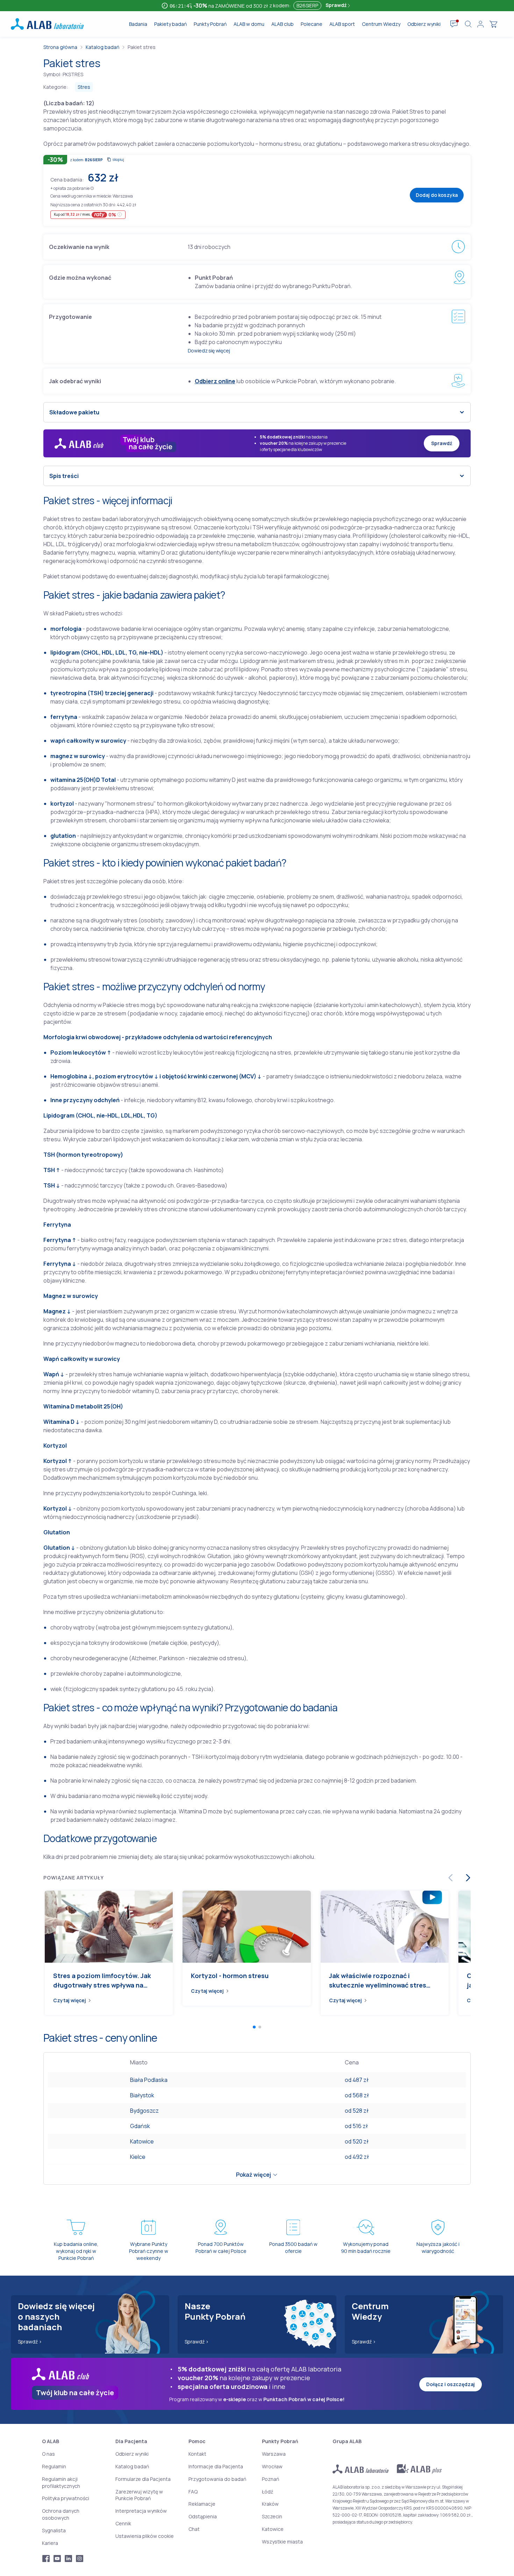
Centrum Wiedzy (381, 24)
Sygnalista (54, 2530)
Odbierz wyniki (424, 24)
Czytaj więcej (70, 2000)
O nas (48, 2454)
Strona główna (60, 47)
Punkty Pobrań (210, 24)
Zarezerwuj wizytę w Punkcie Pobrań (139, 2495)
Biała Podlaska (149, 2080)
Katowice (142, 2141)
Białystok (142, 2095)
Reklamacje (202, 2504)
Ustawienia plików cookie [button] (145, 2536)
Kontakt (197, 2454)
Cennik (123, 2523)
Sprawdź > (30, 2342)
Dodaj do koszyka (437, 195)
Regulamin (54, 2466)
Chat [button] (194, 2529)
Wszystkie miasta (282, 2542)
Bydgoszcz (144, 2111)
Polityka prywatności (66, 2498)
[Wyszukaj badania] (468, 24)
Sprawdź (337, 5)
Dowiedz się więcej (209, 351)
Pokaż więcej (254, 2175)
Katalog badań (102, 47)
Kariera (50, 2543)
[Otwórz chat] (454, 24)
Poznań (270, 2479)
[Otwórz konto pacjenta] (480, 24)
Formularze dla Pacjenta (143, 2479)
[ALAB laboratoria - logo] (47, 24)
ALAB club (283, 24)
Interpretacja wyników (141, 2511)
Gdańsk (140, 2126)
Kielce (138, 2157)
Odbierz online (215, 381)
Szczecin (272, 2516)
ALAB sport (342, 24)
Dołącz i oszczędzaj (451, 2384)
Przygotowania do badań (217, 2479)
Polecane (312, 24)
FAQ (193, 2492)
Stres (84, 87)
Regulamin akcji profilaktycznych (61, 2482)
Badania (138, 24)
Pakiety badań (170, 24)
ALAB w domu (249, 24)
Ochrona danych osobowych (61, 2514)
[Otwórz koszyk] (493, 24)
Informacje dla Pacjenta (216, 2466)
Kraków (270, 2504)
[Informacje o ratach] (120, 215)
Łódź (267, 2492)
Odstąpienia (203, 2516)
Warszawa (274, 2454)
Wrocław (272, 2466)
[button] (92, 188)
